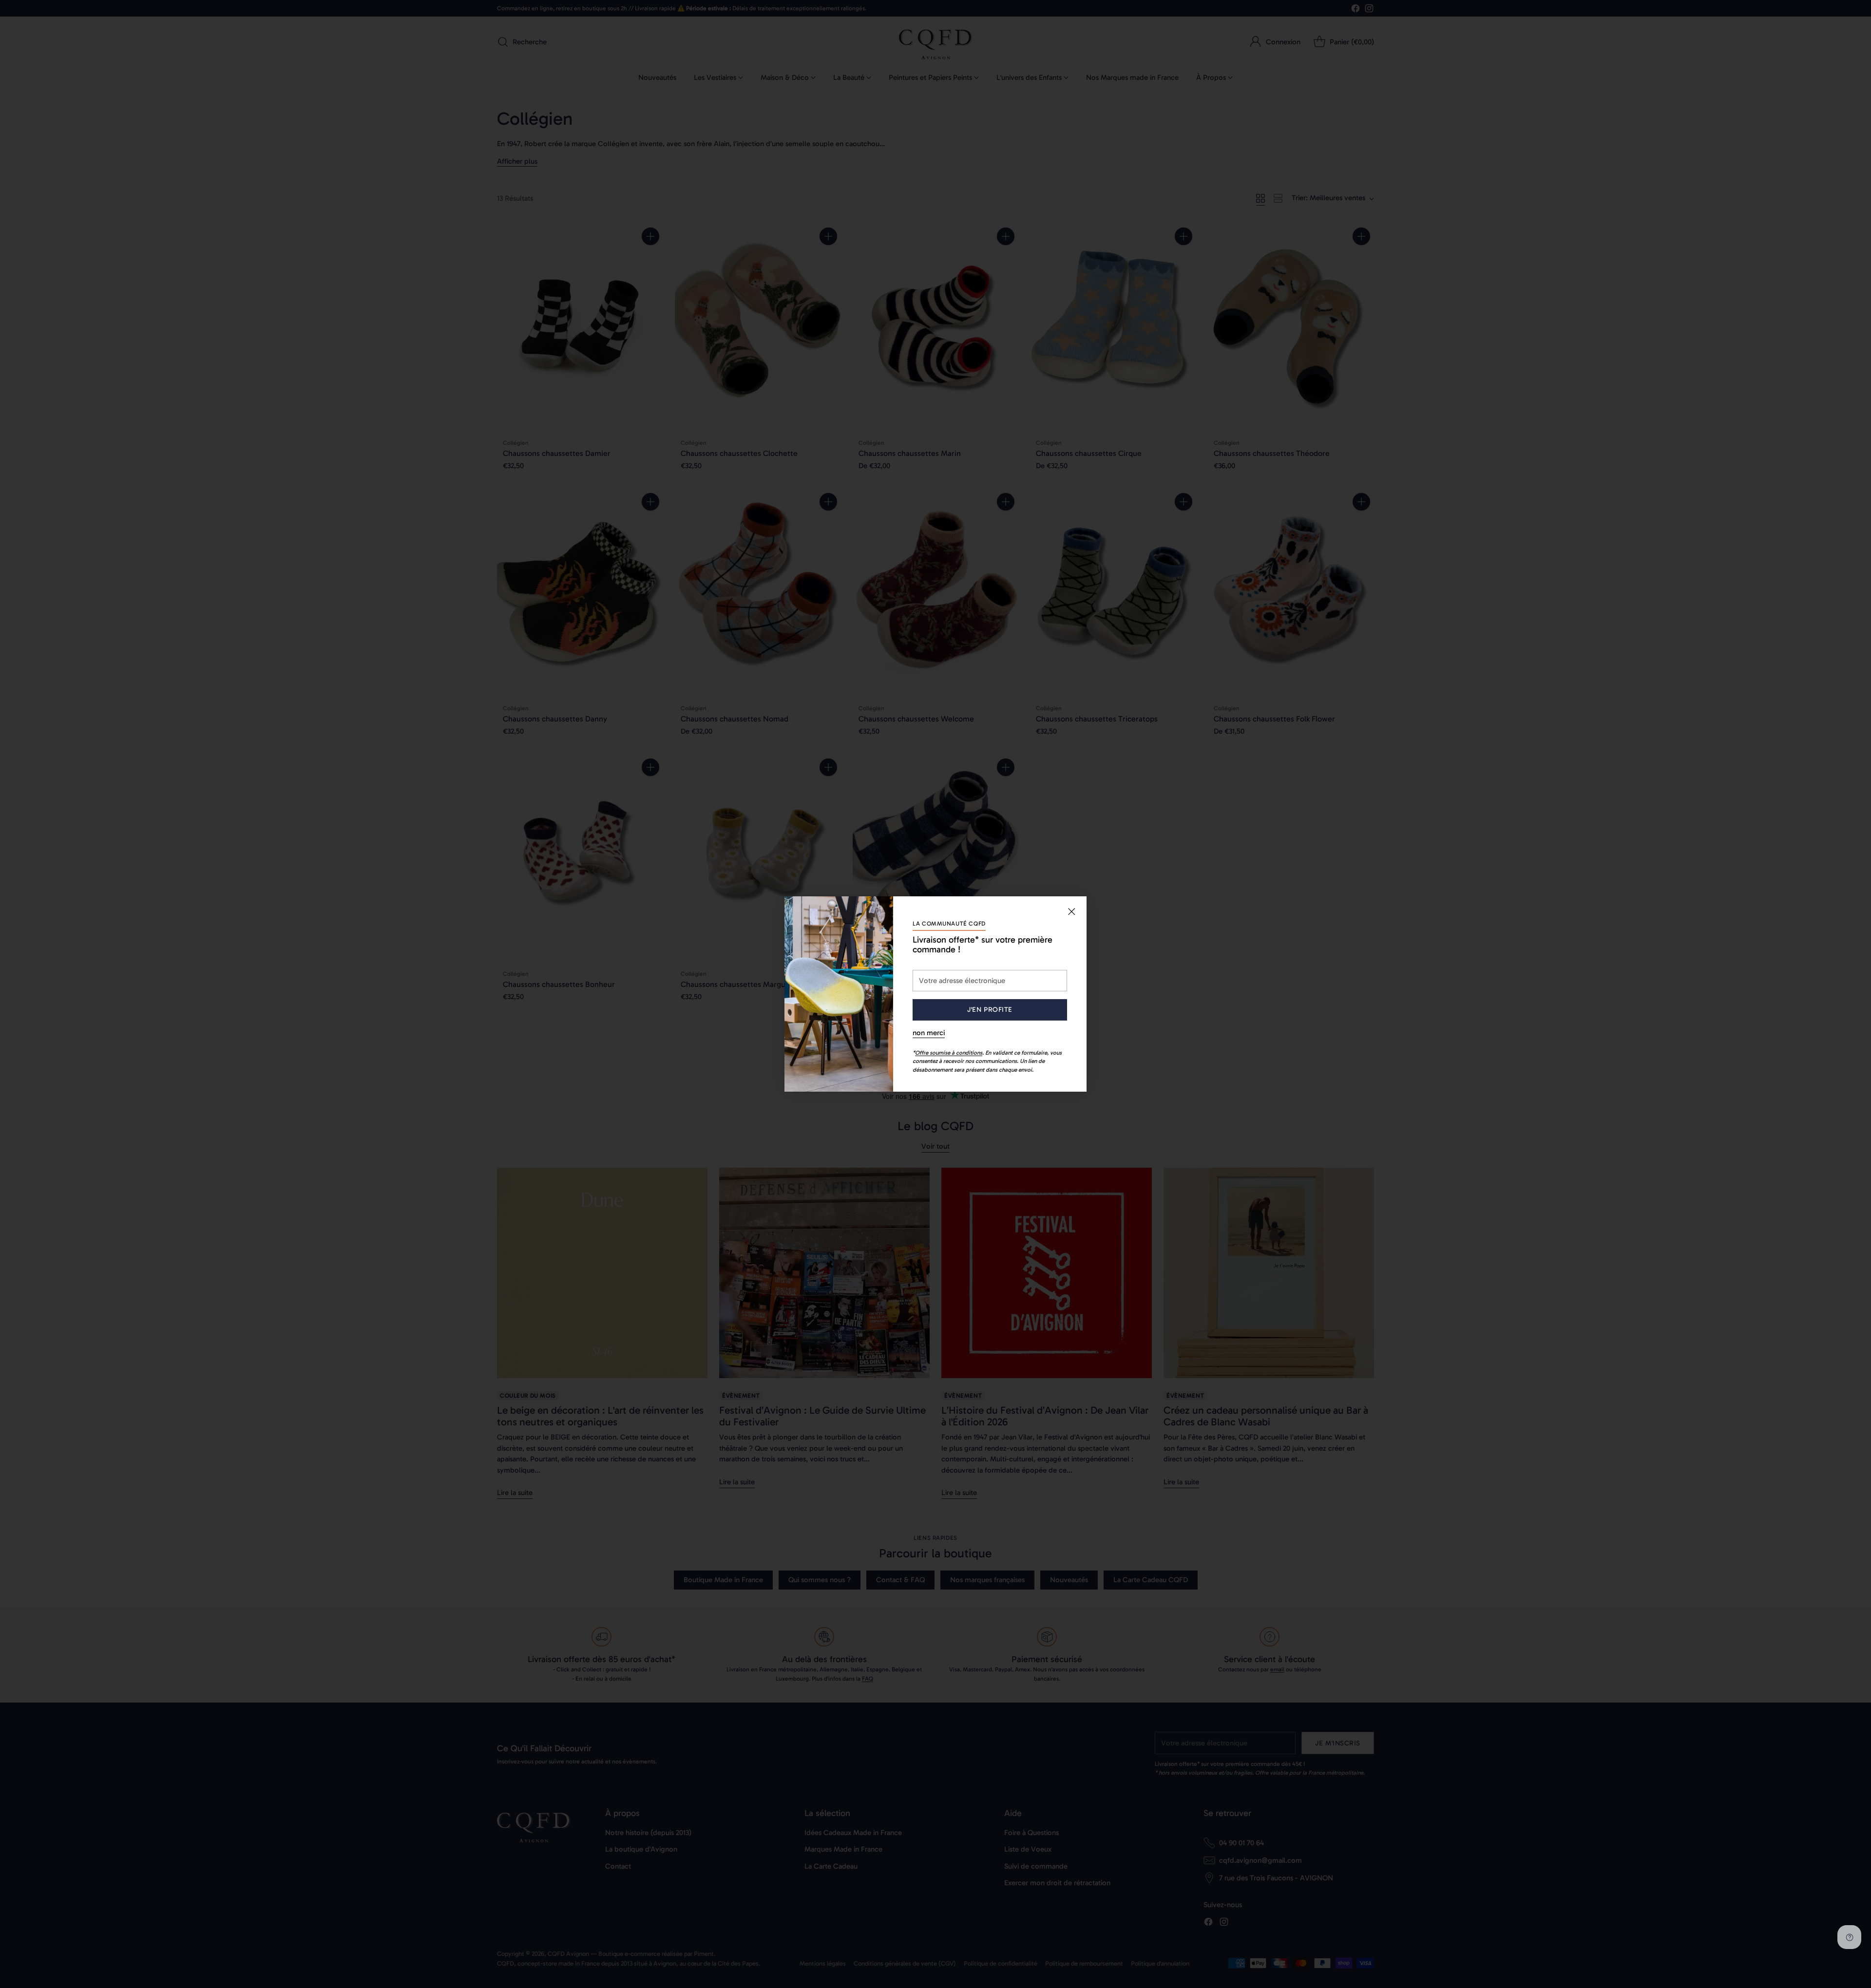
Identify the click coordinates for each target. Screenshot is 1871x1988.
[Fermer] (1071, 911)
